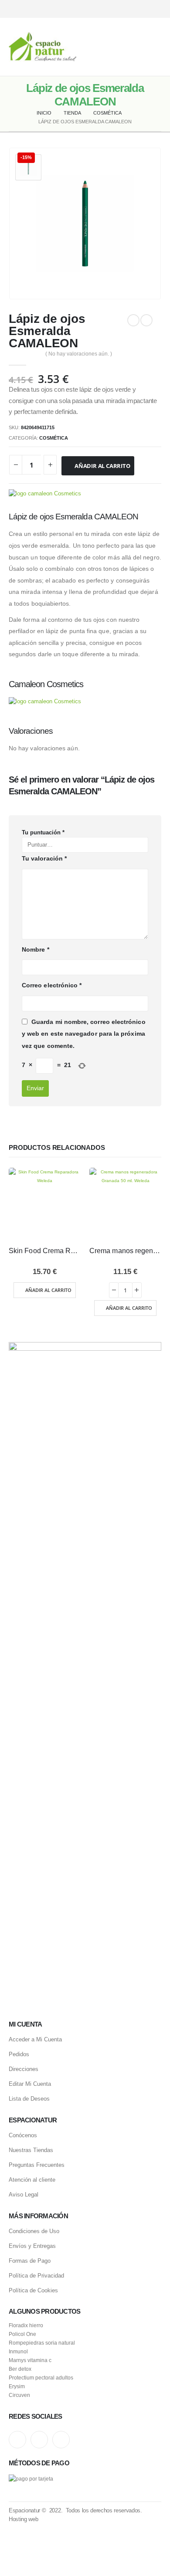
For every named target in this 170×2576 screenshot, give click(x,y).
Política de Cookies (33, 2290)
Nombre (36, 949)
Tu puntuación (43, 832)
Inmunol (18, 2351)
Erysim (17, 2386)
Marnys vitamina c (30, 2360)
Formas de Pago (30, 2261)
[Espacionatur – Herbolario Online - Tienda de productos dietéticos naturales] (42, 47)
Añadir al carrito (102, 466)
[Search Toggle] (85, 47)
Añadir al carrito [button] (48, 1290)
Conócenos (23, 2135)
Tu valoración (44, 858)
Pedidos (19, 2054)
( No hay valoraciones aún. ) (79, 354)
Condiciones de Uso (34, 2231)
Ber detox (20, 2369)
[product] (45, 1204)
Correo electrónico (52, 985)
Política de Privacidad (36, 2276)
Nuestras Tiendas (31, 2150)
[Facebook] (156, 9)
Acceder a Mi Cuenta (35, 2039)
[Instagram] (125, 9)
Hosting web (23, 2519)
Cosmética (54, 438)
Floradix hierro (26, 2325)
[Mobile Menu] (155, 47)
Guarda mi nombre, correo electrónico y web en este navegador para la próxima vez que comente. (84, 1034)
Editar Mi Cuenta (30, 2084)
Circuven (19, 2395)
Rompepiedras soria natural (42, 2343)
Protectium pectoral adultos (41, 2378)
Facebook (61, 2440)
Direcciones (24, 2069)
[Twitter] (141, 9)
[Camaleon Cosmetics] (45, 494)
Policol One (22, 2334)
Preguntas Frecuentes (37, 2165)
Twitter (39, 2440)
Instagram (17, 2440)
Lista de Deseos (29, 2099)
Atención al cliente (32, 2180)
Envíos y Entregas (32, 2246)
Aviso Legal (24, 2195)
